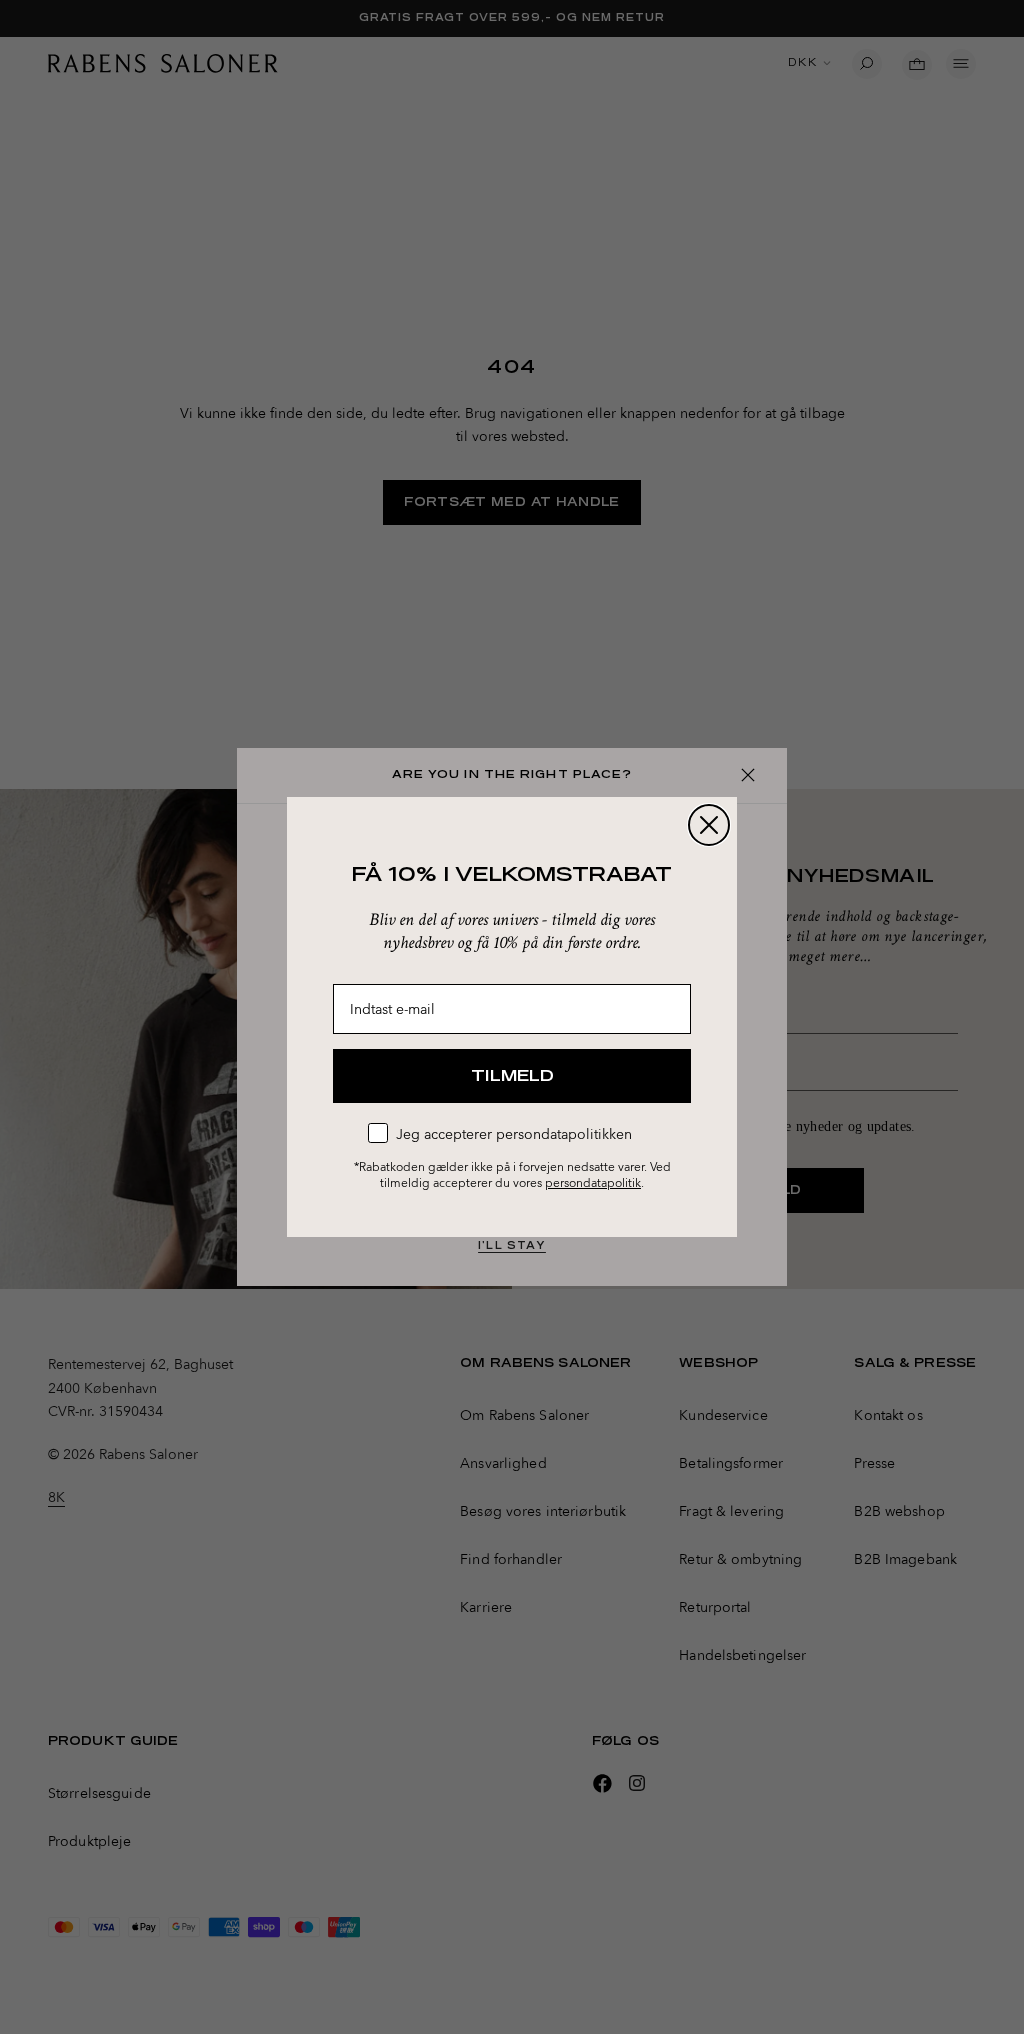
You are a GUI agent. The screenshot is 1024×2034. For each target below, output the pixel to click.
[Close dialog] (709, 825)
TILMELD (512, 1076)
